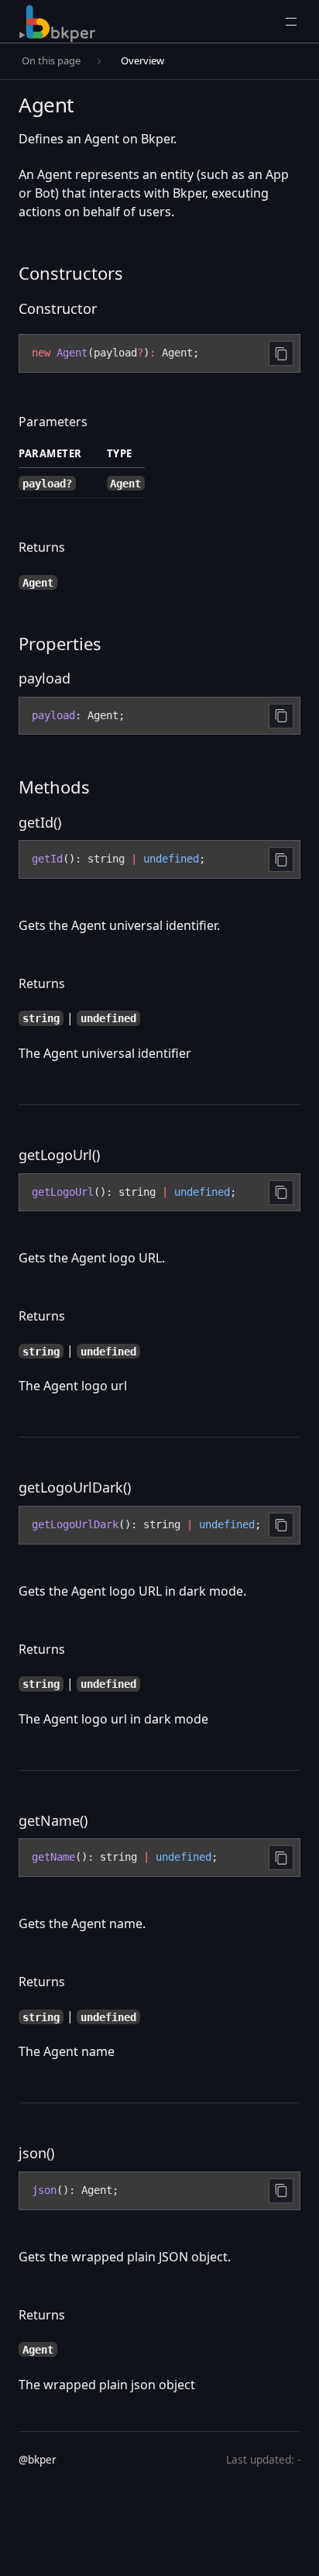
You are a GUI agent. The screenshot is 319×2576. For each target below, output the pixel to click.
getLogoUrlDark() (75, 1487)
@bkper (38, 2459)
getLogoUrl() (59, 1155)
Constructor (58, 308)
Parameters (53, 422)
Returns (42, 547)
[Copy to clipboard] (281, 353)
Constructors (71, 273)
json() (36, 2153)
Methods (54, 787)
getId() (40, 822)
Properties (60, 643)
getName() (53, 1820)
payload (45, 678)
